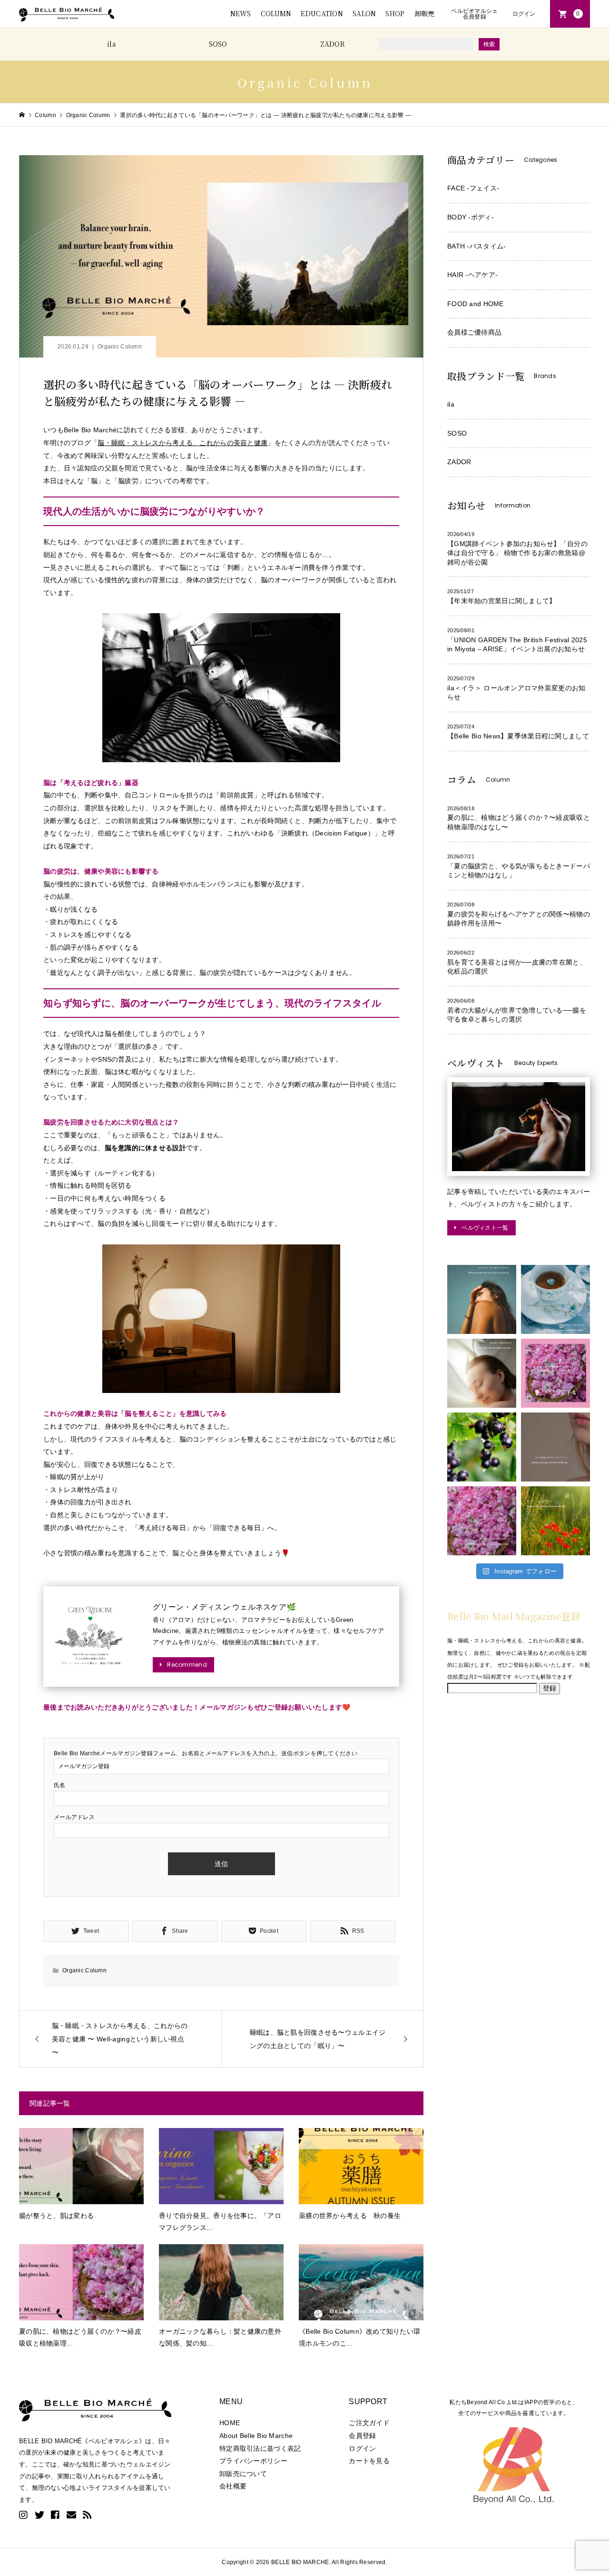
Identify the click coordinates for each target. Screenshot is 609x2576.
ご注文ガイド (369, 2423)
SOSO (218, 44)
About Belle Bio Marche (256, 2436)
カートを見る (369, 2461)
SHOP (395, 13)
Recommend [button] (187, 1665)
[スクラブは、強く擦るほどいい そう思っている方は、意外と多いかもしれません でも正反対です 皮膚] (555, 1447)
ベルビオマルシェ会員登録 (474, 14)
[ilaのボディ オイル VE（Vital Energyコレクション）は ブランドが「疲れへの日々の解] (482, 1299)
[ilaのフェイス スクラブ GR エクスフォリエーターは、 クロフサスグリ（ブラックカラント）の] (482, 1447)
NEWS (241, 13)
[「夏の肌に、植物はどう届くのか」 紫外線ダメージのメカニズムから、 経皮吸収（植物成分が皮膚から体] (555, 1373)
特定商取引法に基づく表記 (260, 2448)
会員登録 (362, 2436)
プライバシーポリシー (253, 2461)
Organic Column (120, 347)
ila (112, 44)
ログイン (524, 14)
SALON (364, 13)
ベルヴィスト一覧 (485, 1228)
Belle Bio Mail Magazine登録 (514, 1616)
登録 (550, 1688)
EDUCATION (322, 13)
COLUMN (276, 13)
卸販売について (243, 2474)
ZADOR (333, 44)
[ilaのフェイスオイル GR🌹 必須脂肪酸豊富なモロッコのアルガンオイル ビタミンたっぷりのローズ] (482, 1521)
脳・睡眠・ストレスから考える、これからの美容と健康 (182, 443)
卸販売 (425, 13)
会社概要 (233, 2486)
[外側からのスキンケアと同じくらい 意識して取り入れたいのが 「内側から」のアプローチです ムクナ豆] (555, 1299)
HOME (230, 2423)
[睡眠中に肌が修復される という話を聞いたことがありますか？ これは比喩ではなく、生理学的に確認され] (482, 1373)
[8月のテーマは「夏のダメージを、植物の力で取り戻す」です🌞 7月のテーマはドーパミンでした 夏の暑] (555, 1521)
